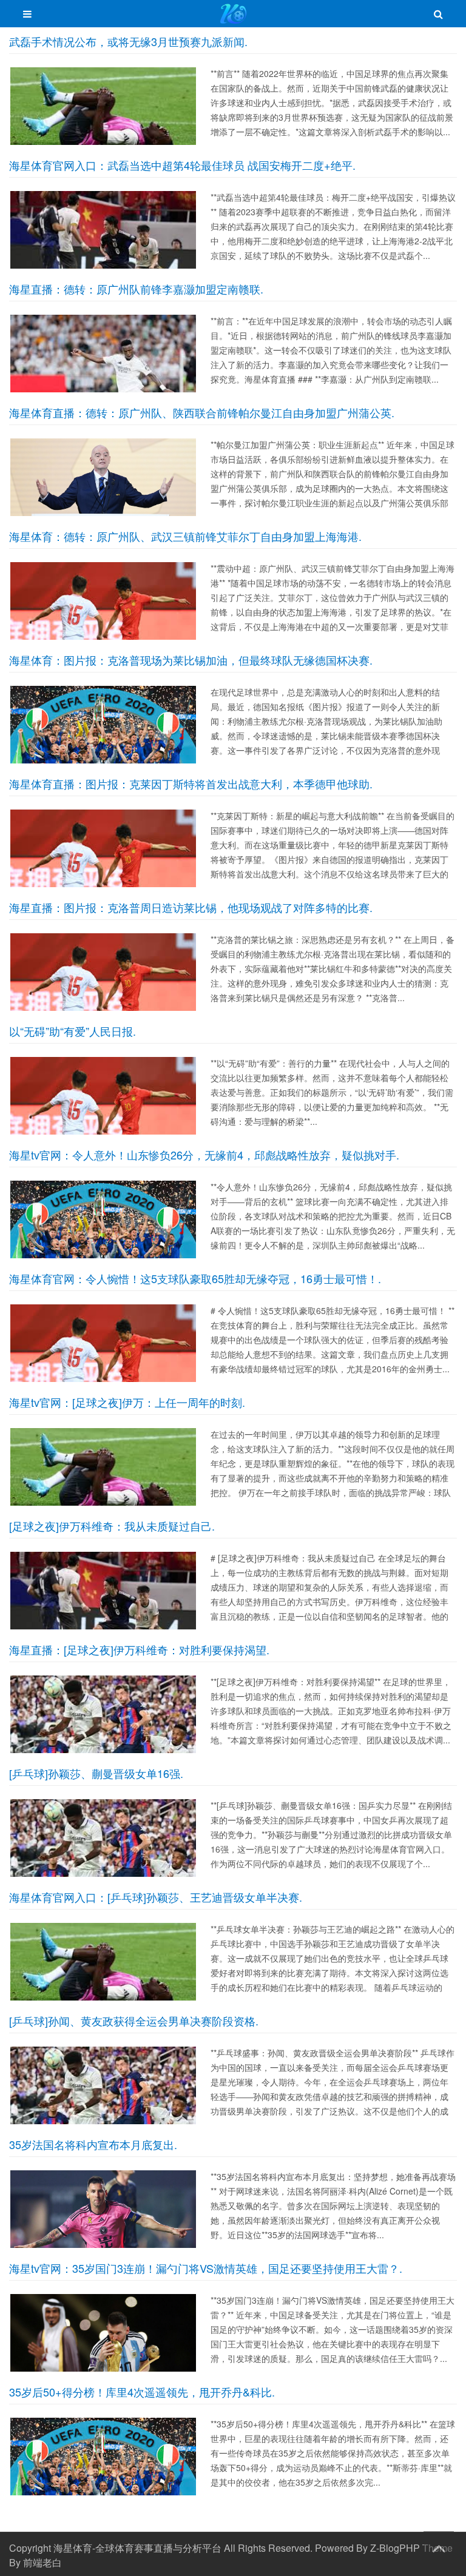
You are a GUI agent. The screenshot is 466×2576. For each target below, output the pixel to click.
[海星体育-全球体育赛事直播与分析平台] (233, 19)
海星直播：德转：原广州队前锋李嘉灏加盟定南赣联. (136, 289)
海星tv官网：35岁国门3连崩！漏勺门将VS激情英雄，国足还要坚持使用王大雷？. (206, 2268)
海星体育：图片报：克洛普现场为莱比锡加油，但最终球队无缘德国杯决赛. (191, 660)
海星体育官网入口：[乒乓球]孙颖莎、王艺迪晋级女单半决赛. (156, 1897)
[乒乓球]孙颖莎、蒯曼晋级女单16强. (96, 1773)
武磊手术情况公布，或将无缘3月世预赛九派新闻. (128, 41)
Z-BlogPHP (395, 2548)
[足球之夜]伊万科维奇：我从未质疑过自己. (112, 1526)
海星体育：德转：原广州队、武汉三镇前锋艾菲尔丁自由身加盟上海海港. (185, 536)
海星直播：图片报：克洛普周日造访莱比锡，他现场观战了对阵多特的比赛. (191, 907)
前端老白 (42, 2562)
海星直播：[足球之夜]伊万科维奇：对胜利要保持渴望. (139, 1649)
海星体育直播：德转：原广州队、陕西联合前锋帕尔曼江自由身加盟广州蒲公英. (202, 412)
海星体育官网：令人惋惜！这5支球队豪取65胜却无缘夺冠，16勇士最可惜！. (195, 1278)
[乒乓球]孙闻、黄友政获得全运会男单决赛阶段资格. (134, 2021)
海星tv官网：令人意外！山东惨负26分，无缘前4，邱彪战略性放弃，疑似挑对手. (204, 1155)
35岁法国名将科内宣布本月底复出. (93, 2144)
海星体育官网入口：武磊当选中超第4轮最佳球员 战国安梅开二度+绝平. (182, 165)
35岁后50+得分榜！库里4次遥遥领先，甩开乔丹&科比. (142, 2392)
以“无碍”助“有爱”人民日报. (73, 1031)
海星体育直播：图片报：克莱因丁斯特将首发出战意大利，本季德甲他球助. (191, 783)
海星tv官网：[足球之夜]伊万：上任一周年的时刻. (127, 1402)
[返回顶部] (439, 2546)
